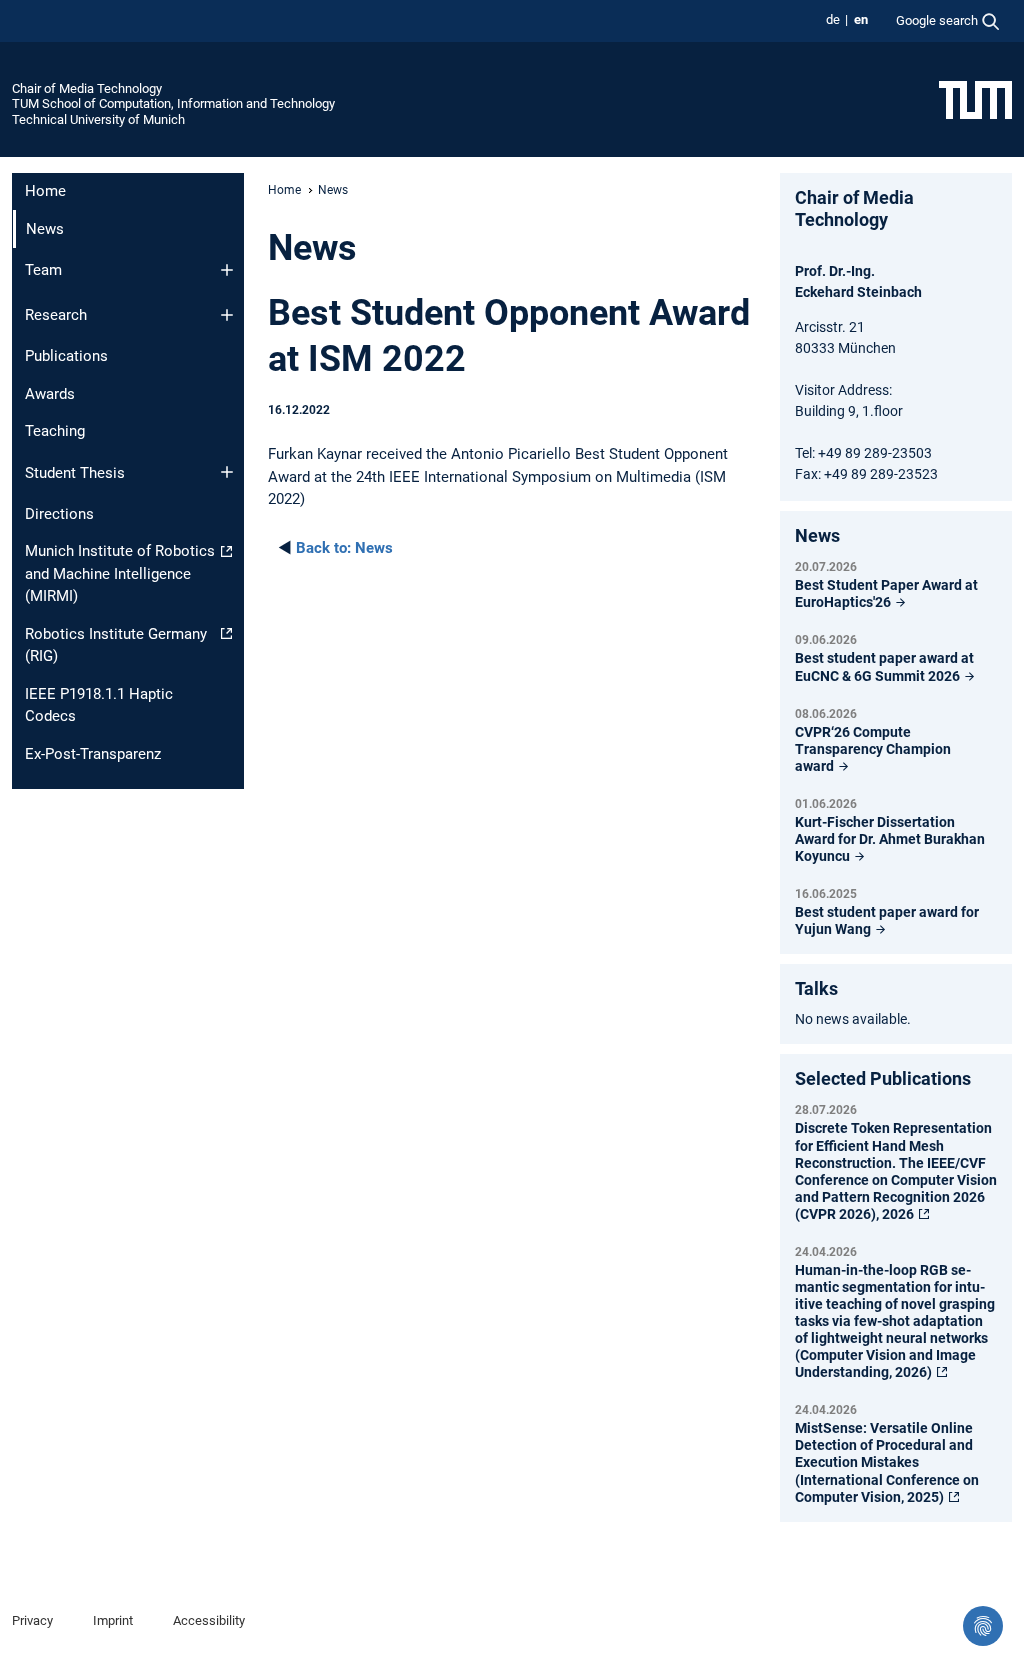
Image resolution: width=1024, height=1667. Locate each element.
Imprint (113, 1620)
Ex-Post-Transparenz (93, 754)
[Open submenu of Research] (227, 315)
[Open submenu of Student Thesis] (227, 472)
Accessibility (209, 1620)
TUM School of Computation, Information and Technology (173, 103)
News (344, 548)
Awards (50, 394)
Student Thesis (75, 473)
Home (45, 191)
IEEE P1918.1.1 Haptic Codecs (99, 705)
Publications (66, 356)
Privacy (32, 1620)
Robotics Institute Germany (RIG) (116, 645)
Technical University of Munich (98, 119)
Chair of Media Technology (87, 88)
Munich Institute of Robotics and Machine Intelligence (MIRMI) (120, 573)
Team (43, 270)
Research (56, 315)
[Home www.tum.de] (975, 99)
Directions (59, 514)
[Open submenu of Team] (227, 270)
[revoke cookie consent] (983, 1626)
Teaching (55, 431)
